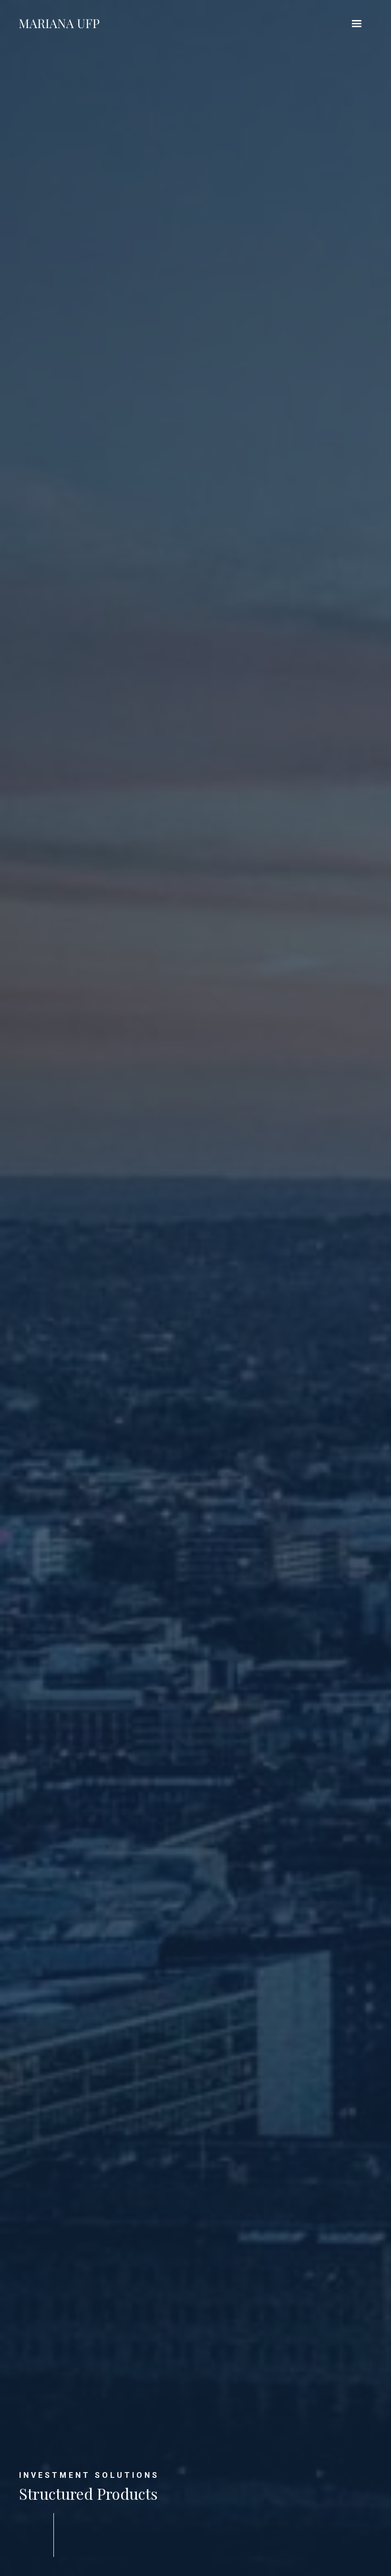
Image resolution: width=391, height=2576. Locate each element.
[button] (357, 24)
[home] (59, 24)
